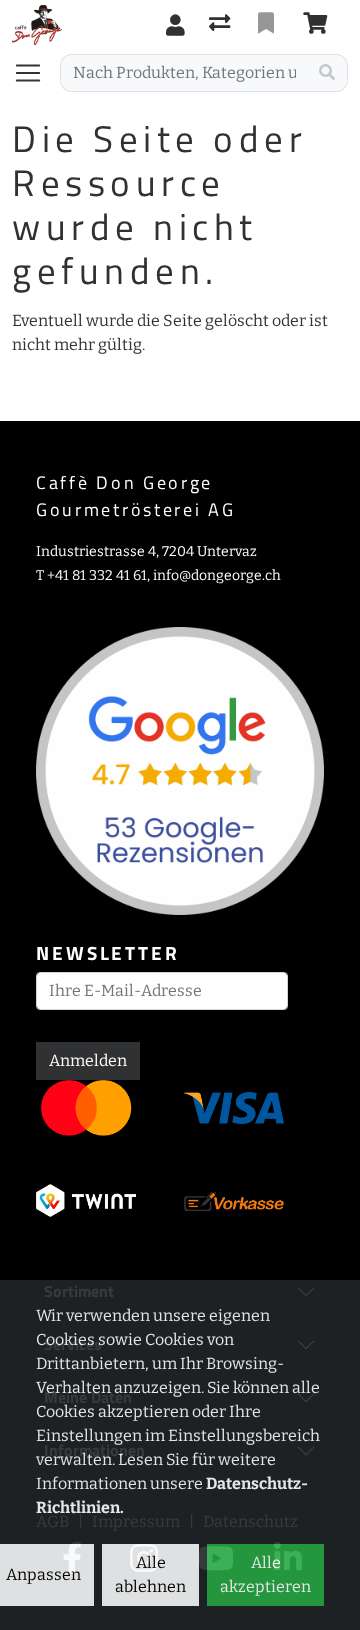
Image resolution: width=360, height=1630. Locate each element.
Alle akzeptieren (265, 1574)
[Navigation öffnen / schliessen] (36, 73)
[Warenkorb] (319, 25)
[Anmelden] (175, 25)
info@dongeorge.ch (217, 575)
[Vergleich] (221, 25)
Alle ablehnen (150, 1574)
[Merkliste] (268, 25)
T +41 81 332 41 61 (91, 575)
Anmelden (88, 1060)
